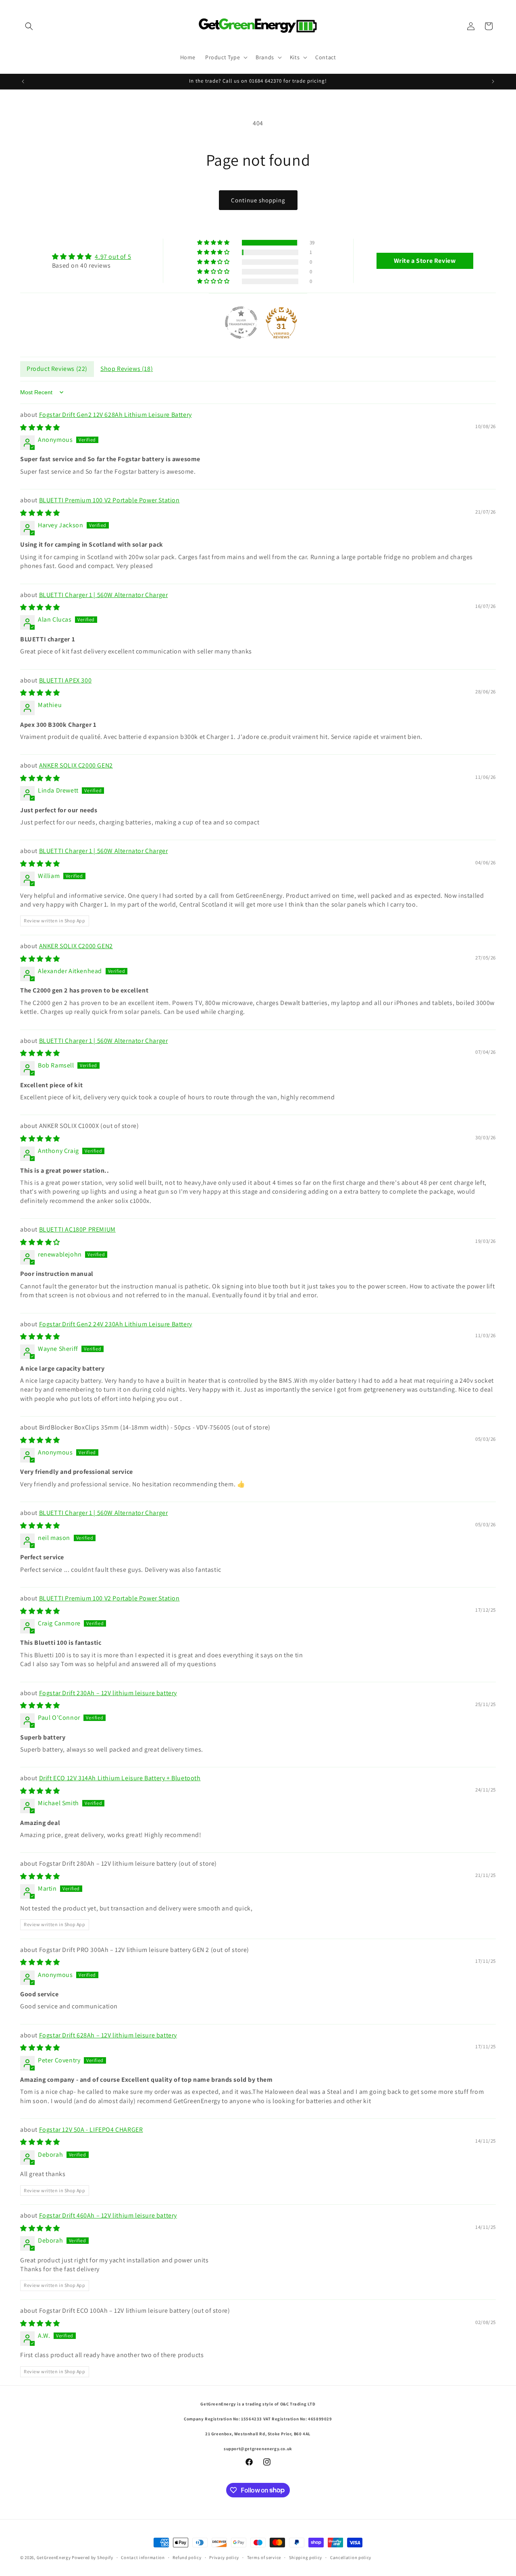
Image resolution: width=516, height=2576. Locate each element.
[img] (92, 256)
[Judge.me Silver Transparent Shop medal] (241, 322)
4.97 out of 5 (113, 256)
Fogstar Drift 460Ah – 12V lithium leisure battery (108, 2215)
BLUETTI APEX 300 (66, 680)
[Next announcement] (493, 81)
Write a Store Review (425, 260)
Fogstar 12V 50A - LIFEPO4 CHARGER (91, 2129)
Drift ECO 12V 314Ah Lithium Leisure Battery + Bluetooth (120, 1778)
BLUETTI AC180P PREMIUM (77, 1229)
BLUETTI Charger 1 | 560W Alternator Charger (104, 594)
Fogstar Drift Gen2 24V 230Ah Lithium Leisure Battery (116, 1324)
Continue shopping (258, 200)
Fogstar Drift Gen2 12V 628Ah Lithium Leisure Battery (115, 414)
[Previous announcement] (23, 81)
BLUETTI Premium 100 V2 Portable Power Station (109, 500)
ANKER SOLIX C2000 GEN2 (76, 765)
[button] (29, 26)
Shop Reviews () (127, 368)
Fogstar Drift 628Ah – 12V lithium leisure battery (108, 2035)
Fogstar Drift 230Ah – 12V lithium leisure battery (108, 1693)
